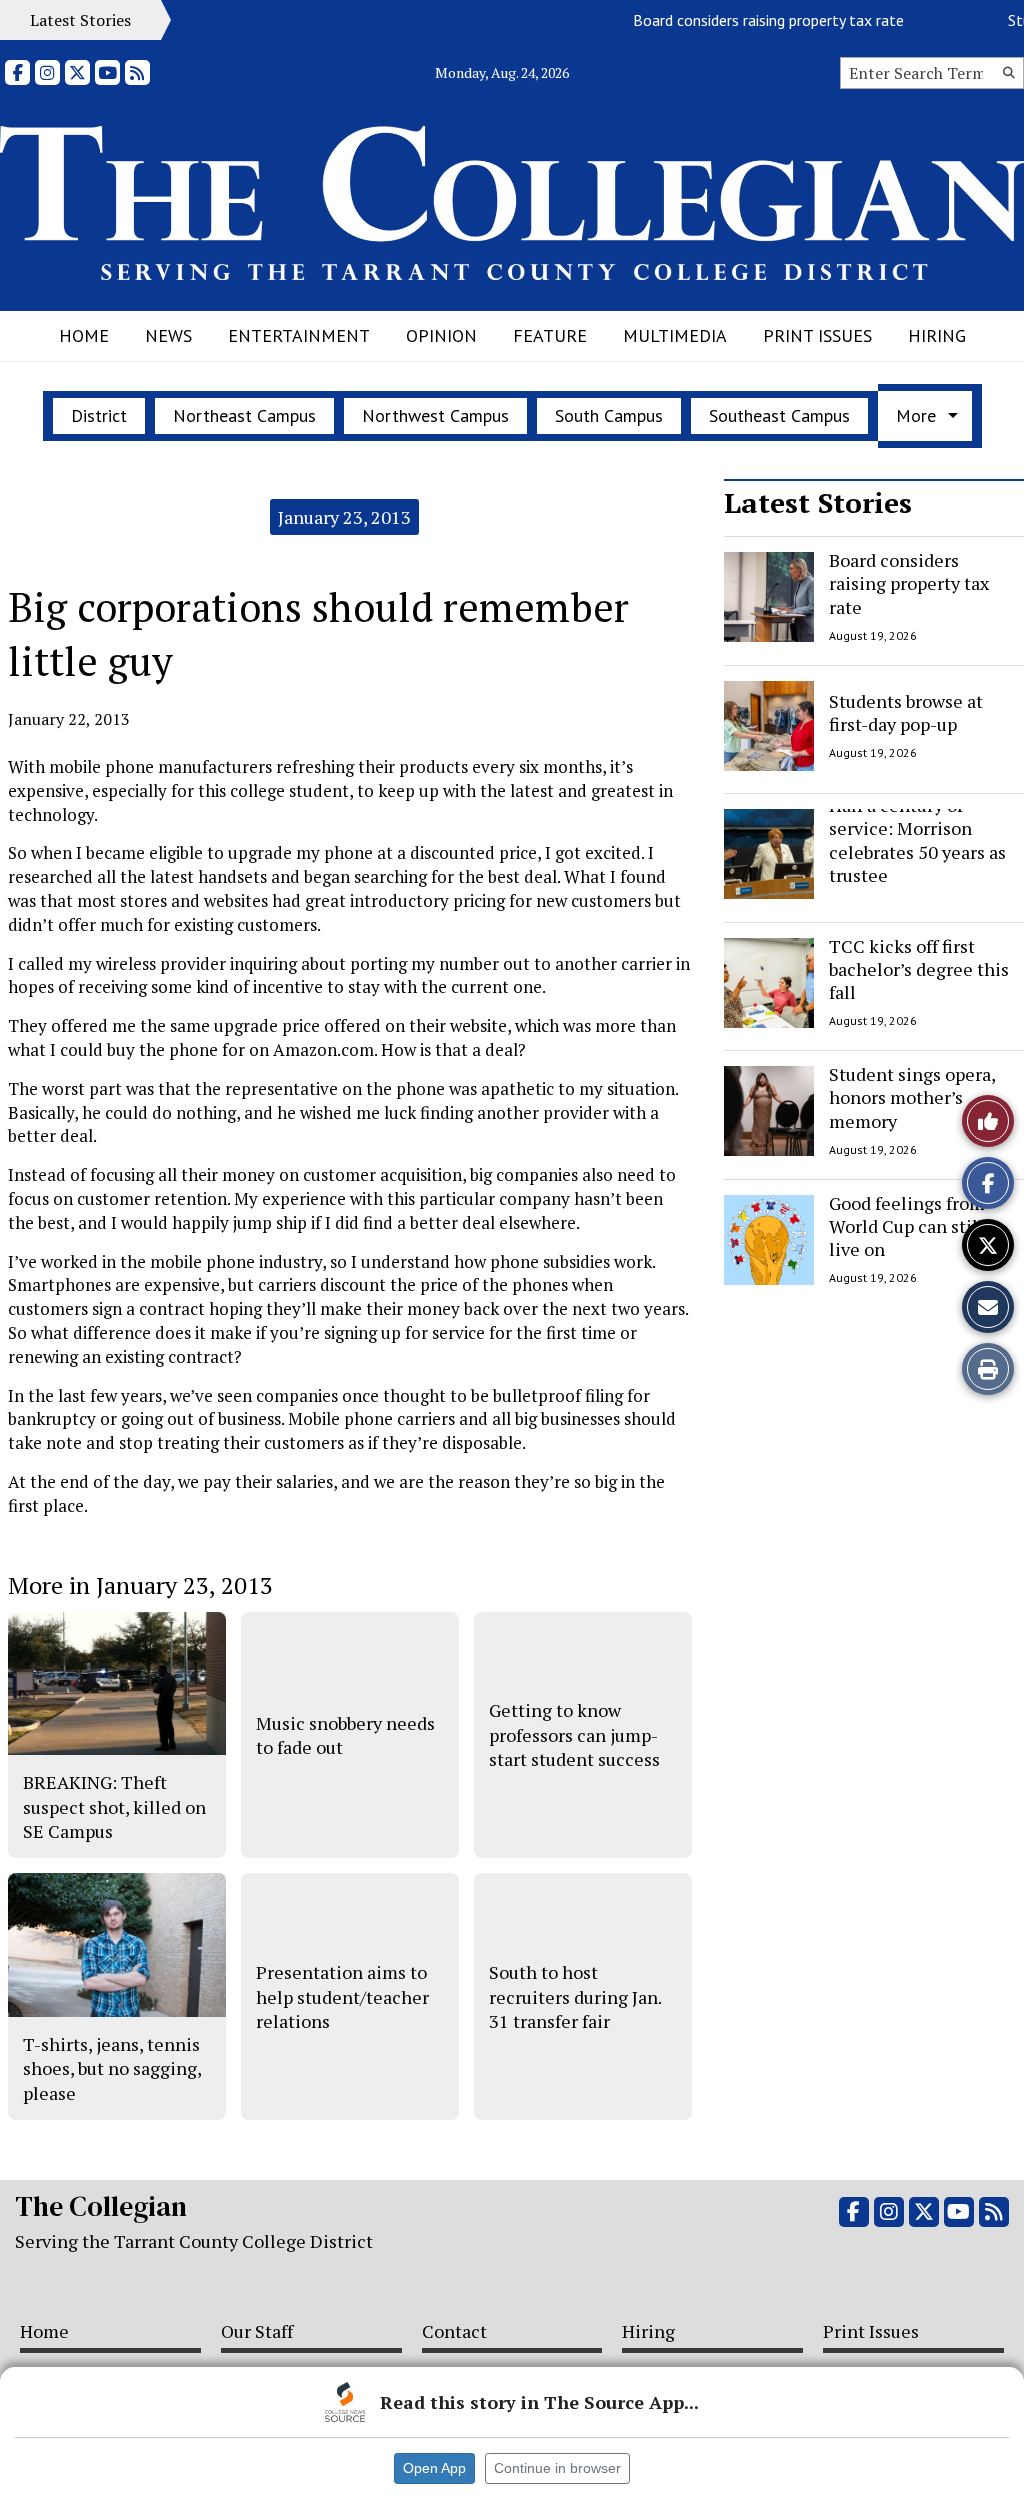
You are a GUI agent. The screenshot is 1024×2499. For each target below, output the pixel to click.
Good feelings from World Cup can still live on (907, 1226)
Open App (434, 2468)
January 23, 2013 (344, 517)
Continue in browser (557, 2468)
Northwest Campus (435, 415)
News (168, 335)
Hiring (937, 335)
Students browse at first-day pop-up (906, 711)
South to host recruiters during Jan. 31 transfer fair (575, 1996)
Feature (550, 335)
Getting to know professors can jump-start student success (574, 1734)
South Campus (609, 415)
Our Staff (257, 2331)
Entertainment (299, 335)
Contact (454, 2331)
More (916, 415)
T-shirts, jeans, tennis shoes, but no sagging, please (112, 2068)
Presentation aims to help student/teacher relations (342, 1996)
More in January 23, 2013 (140, 1585)
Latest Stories (818, 502)
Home (84, 335)
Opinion (441, 335)
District (99, 415)
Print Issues (817, 335)
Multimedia (675, 335)
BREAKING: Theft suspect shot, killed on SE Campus (114, 1806)
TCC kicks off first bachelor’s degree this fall (919, 969)
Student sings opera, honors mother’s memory (912, 1097)
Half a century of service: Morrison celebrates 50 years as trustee (917, 840)
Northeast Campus (244, 415)
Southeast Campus (779, 415)
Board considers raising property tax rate (743, 20)
